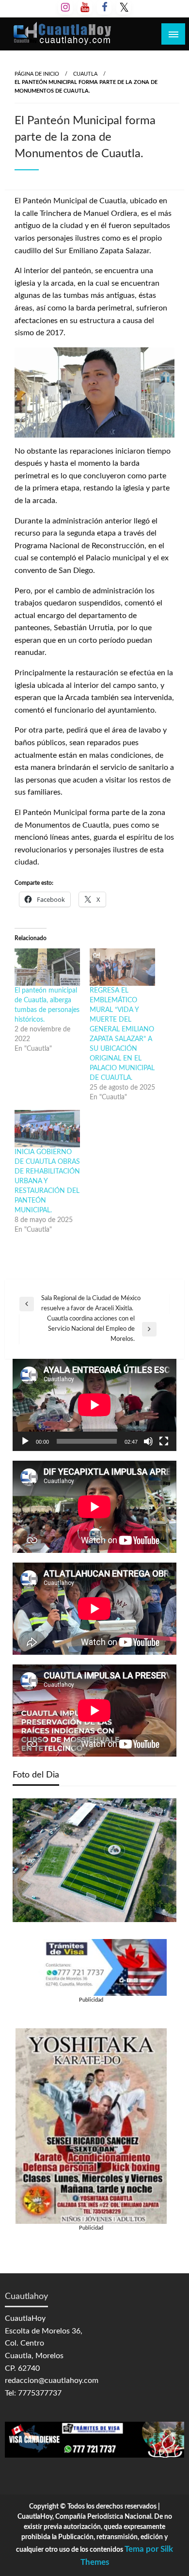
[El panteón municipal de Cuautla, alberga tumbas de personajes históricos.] (47, 967)
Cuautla (85, 74)
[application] (94, 1405)
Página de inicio (37, 74)
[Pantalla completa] (164, 1441)
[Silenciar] (148, 1441)
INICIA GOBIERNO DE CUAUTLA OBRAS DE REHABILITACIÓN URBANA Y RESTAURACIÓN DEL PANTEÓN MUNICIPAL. (47, 1181)
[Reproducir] (25, 1441)
